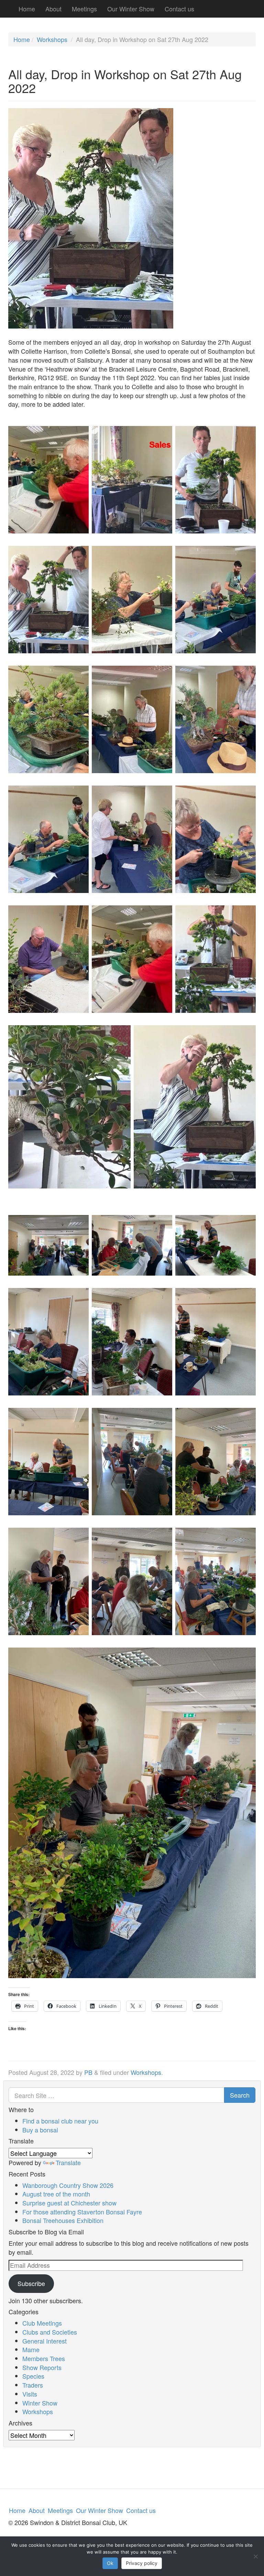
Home (27, 9)
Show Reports (42, 2367)
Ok (110, 2563)
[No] (255, 2556)
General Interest (45, 2341)
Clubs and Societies (50, 2332)
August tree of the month (56, 2194)
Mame (31, 2349)
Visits (30, 2394)
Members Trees (44, 2358)
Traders (33, 2385)
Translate (68, 2162)
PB (88, 2072)
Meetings (84, 9)
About (53, 9)
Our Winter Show (131, 9)
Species (33, 2376)
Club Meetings (42, 2323)
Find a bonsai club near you (60, 2121)
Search (240, 2095)
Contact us (179, 9)
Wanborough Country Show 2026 (68, 2185)
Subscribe (31, 2283)
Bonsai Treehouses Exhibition (63, 2220)
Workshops (52, 39)
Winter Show (40, 2403)
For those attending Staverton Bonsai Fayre (82, 2212)
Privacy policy (142, 2563)
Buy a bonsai (40, 2130)
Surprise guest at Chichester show (69, 2203)
